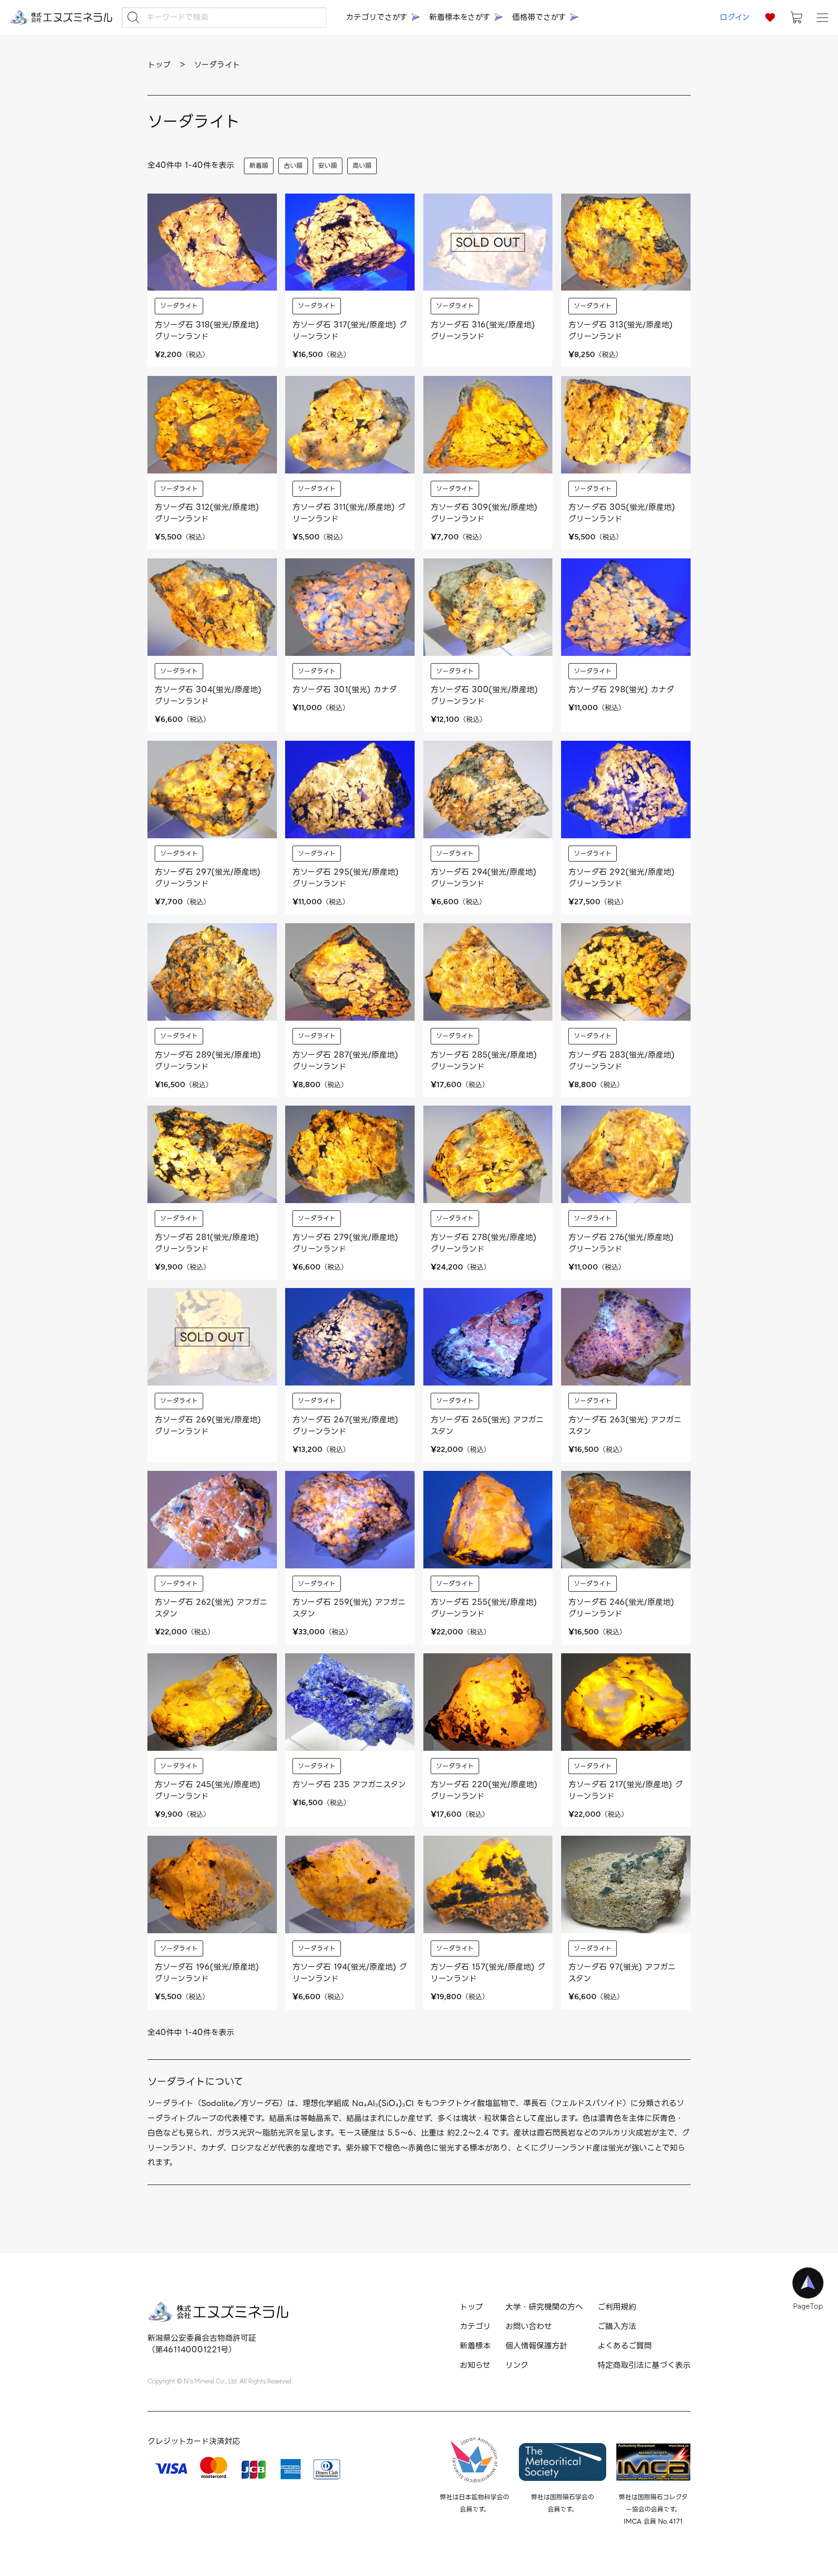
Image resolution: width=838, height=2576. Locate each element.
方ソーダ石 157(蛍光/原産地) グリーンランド (488, 1973)
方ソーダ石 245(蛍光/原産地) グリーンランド (208, 1790)
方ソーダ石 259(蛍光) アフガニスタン (349, 1608)
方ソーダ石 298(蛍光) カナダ (621, 690)
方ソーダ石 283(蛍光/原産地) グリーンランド (621, 1061)
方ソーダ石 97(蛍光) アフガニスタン (622, 1973)
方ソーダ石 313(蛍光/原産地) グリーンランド (620, 331)
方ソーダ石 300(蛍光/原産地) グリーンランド (484, 695)
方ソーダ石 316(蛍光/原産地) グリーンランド (483, 331)
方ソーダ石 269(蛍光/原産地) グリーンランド (208, 1426)
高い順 (362, 166)
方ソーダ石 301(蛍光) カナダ (345, 690)
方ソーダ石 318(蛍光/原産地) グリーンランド (207, 331)
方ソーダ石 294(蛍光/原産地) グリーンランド (483, 878)
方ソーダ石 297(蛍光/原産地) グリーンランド (208, 878)
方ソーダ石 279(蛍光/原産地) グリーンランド (345, 1243)
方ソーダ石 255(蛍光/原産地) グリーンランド (484, 1608)
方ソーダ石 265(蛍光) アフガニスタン (487, 1426)
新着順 (259, 166)
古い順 (293, 166)
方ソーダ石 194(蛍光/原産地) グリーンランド (350, 1973)
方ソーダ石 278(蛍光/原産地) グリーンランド (483, 1243)
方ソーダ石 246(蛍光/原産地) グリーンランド (621, 1608)
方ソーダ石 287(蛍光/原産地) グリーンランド (345, 1061)
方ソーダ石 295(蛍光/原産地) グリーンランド (346, 878)
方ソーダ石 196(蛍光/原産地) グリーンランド (207, 1973)
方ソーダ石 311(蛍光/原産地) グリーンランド (349, 513)
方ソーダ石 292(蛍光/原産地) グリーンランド (621, 878)
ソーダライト (179, 306)
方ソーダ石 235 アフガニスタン (349, 1785)
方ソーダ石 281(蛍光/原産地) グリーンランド (207, 1243)
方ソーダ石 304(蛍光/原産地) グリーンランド (208, 695)
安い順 (328, 166)
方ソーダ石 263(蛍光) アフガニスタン (625, 1426)
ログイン (735, 17)
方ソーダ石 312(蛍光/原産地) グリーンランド (207, 513)
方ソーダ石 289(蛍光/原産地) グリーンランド (208, 1061)
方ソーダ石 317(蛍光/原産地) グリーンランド (350, 331)
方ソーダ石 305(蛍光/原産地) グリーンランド (622, 513)
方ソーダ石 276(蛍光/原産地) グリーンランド (621, 1243)
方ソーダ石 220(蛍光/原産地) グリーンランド (484, 1790)
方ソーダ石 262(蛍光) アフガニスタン (211, 1608)
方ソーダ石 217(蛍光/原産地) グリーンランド (626, 1790)
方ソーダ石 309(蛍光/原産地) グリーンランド (484, 513)
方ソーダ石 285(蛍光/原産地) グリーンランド (484, 1061)
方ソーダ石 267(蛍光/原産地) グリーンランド (345, 1426)
